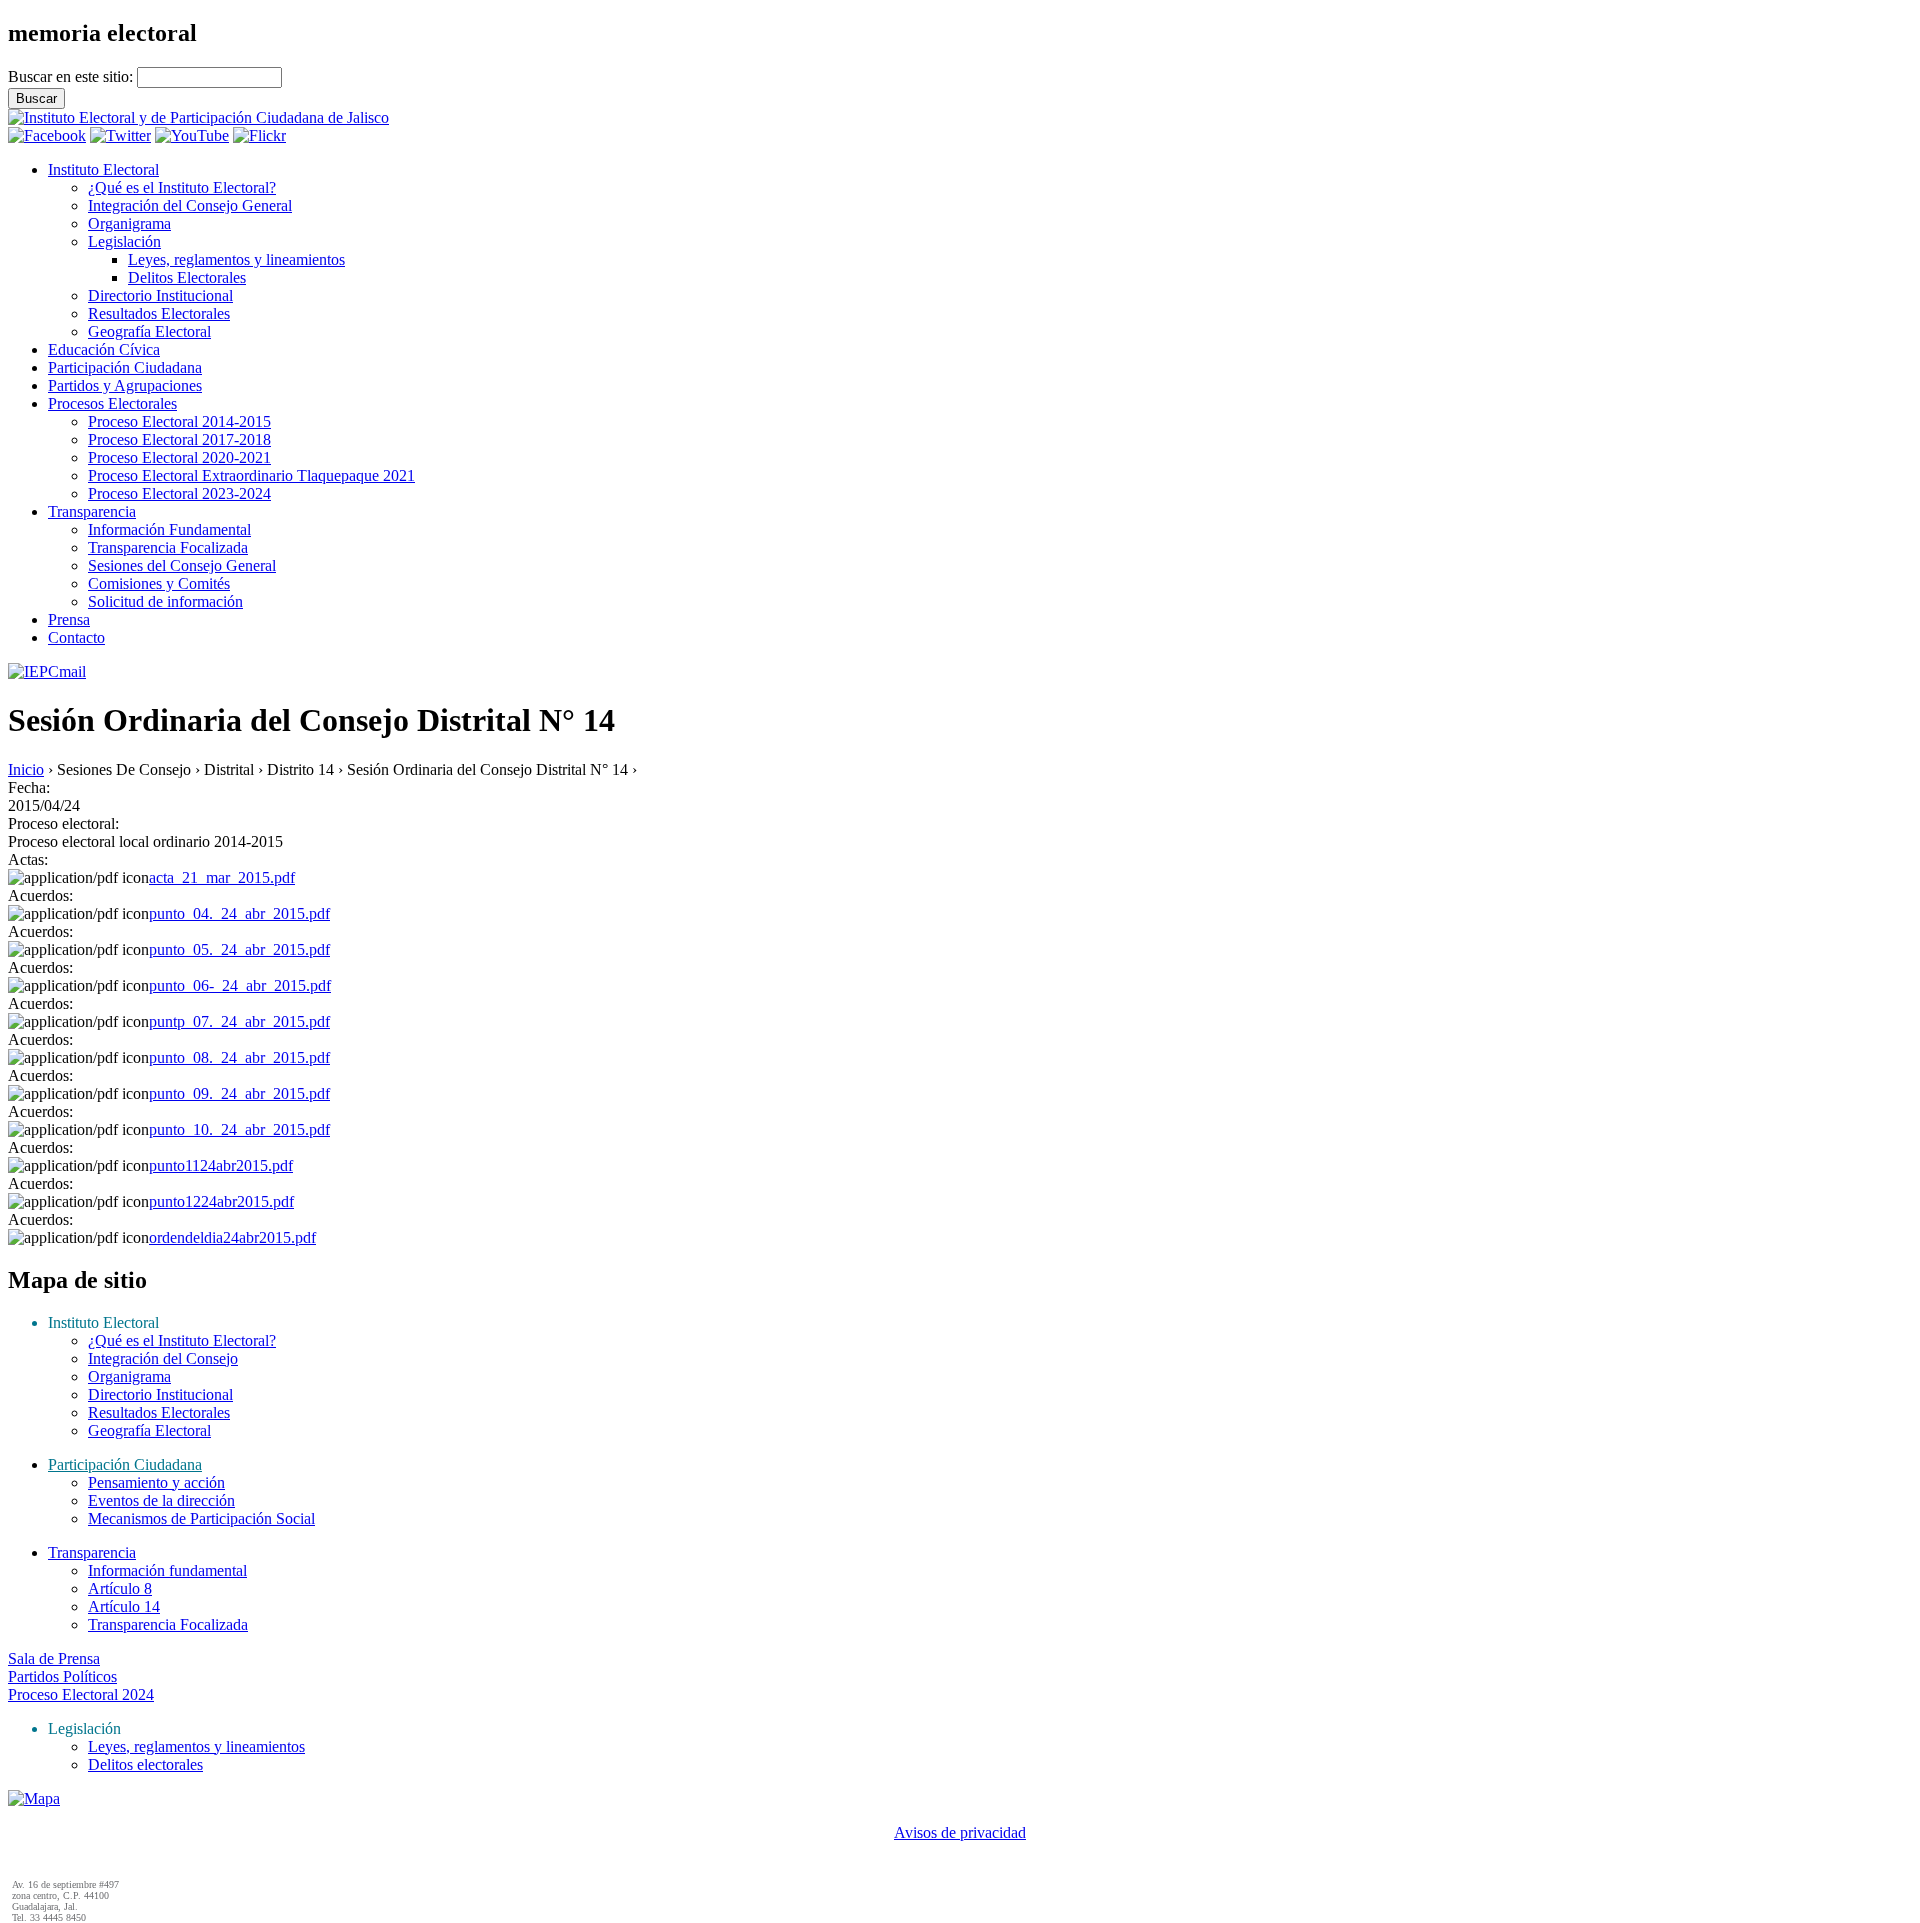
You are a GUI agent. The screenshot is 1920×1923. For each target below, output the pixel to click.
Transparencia (92, 511)
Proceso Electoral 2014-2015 (179, 421)
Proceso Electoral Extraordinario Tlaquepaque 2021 (251, 475)
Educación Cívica (104, 349)
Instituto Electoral (103, 169)
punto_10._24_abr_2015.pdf (239, 1129)
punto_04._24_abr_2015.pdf (239, 913)
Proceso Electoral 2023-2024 (179, 493)
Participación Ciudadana (125, 367)
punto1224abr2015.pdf (221, 1201)
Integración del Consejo (163, 1358)
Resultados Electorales (159, 313)
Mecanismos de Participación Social (201, 1518)
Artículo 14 (124, 1606)
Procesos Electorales (112, 403)
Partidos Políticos (62, 1676)
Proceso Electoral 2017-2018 (179, 439)
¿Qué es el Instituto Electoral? (182, 187)
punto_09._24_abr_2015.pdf (239, 1093)
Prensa (69, 619)
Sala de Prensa (54, 1658)
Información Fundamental (169, 529)
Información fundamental (167, 1570)
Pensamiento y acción (156, 1482)
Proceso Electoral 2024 (81, 1694)
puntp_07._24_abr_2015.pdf (239, 1021)
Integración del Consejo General (190, 205)
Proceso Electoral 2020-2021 (179, 457)
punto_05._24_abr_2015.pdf (239, 949)
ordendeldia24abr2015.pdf (232, 1237)
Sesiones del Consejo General (182, 565)
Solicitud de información (165, 601)
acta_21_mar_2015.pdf (222, 877)
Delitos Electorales (187, 277)
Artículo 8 (120, 1588)
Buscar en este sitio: (72, 76)
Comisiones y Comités (159, 583)
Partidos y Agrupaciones (125, 385)
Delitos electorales (145, 1764)
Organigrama (129, 223)
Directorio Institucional (160, 295)
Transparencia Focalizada (168, 547)
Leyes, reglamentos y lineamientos (236, 259)
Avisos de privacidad (960, 1832)
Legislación (124, 241)
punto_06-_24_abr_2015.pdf (240, 985)
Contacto (76, 637)
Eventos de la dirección (161, 1500)
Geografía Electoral (149, 331)
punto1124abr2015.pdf (221, 1165)
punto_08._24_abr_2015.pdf (239, 1057)
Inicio (26, 769)
